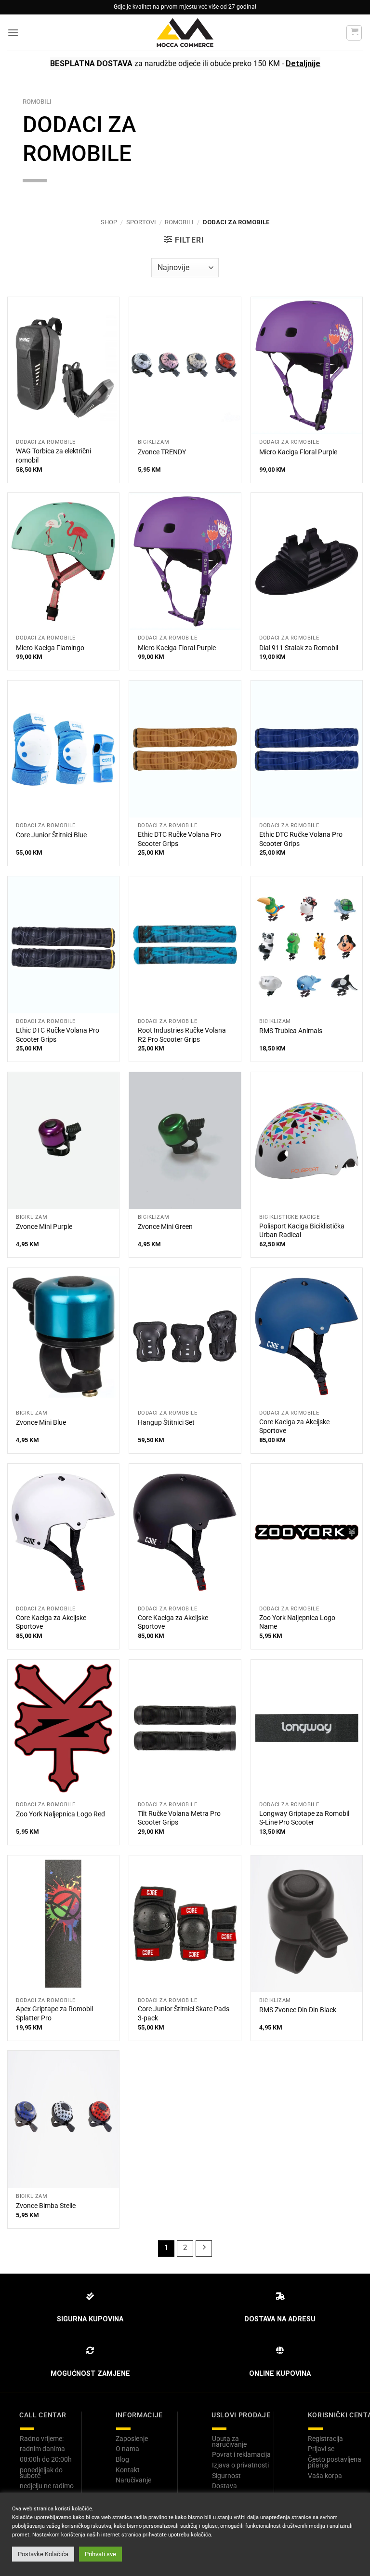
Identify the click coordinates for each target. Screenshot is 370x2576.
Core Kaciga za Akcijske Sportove (294, 1427)
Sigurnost (226, 2476)
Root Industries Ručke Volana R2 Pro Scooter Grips (182, 1035)
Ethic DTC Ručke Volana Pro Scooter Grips (179, 839)
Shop (109, 222)
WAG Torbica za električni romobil (53, 456)
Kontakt (128, 2470)
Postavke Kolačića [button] (43, 2554)
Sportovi (141, 222)
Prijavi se (321, 2449)
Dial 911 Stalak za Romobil (299, 648)
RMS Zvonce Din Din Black (298, 2010)
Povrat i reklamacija (241, 2454)
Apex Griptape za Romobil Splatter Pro (54, 2014)
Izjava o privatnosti (240, 2465)
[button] (13, 33)
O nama (127, 2449)
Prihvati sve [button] (100, 2554)
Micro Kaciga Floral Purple (298, 452)
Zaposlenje (132, 2439)
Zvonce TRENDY (162, 452)
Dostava (225, 2486)
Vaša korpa (325, 2476)
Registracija (325, 2439)
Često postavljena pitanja (335, 2462)
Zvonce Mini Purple (44, 1227)
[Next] (204, 2249)
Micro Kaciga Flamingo (50, 648)
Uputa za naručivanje (229, 2441)
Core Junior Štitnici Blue (51, 835)
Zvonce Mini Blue (41, 1423)
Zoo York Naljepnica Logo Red (60, 1814)
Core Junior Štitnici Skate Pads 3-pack (184, 2014)
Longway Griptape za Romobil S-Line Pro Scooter (304, 1818)
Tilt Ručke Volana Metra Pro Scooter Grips (179, 1818)
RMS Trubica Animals (291, 1031)
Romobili (179, 222)
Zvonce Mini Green (165, 1227)
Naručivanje (133, 2480)
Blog (122, 2459)
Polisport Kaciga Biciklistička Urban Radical (302, 1231)
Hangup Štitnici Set (166, 1423)
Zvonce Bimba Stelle (46, 2206)
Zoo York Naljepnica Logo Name (297, 1622)
